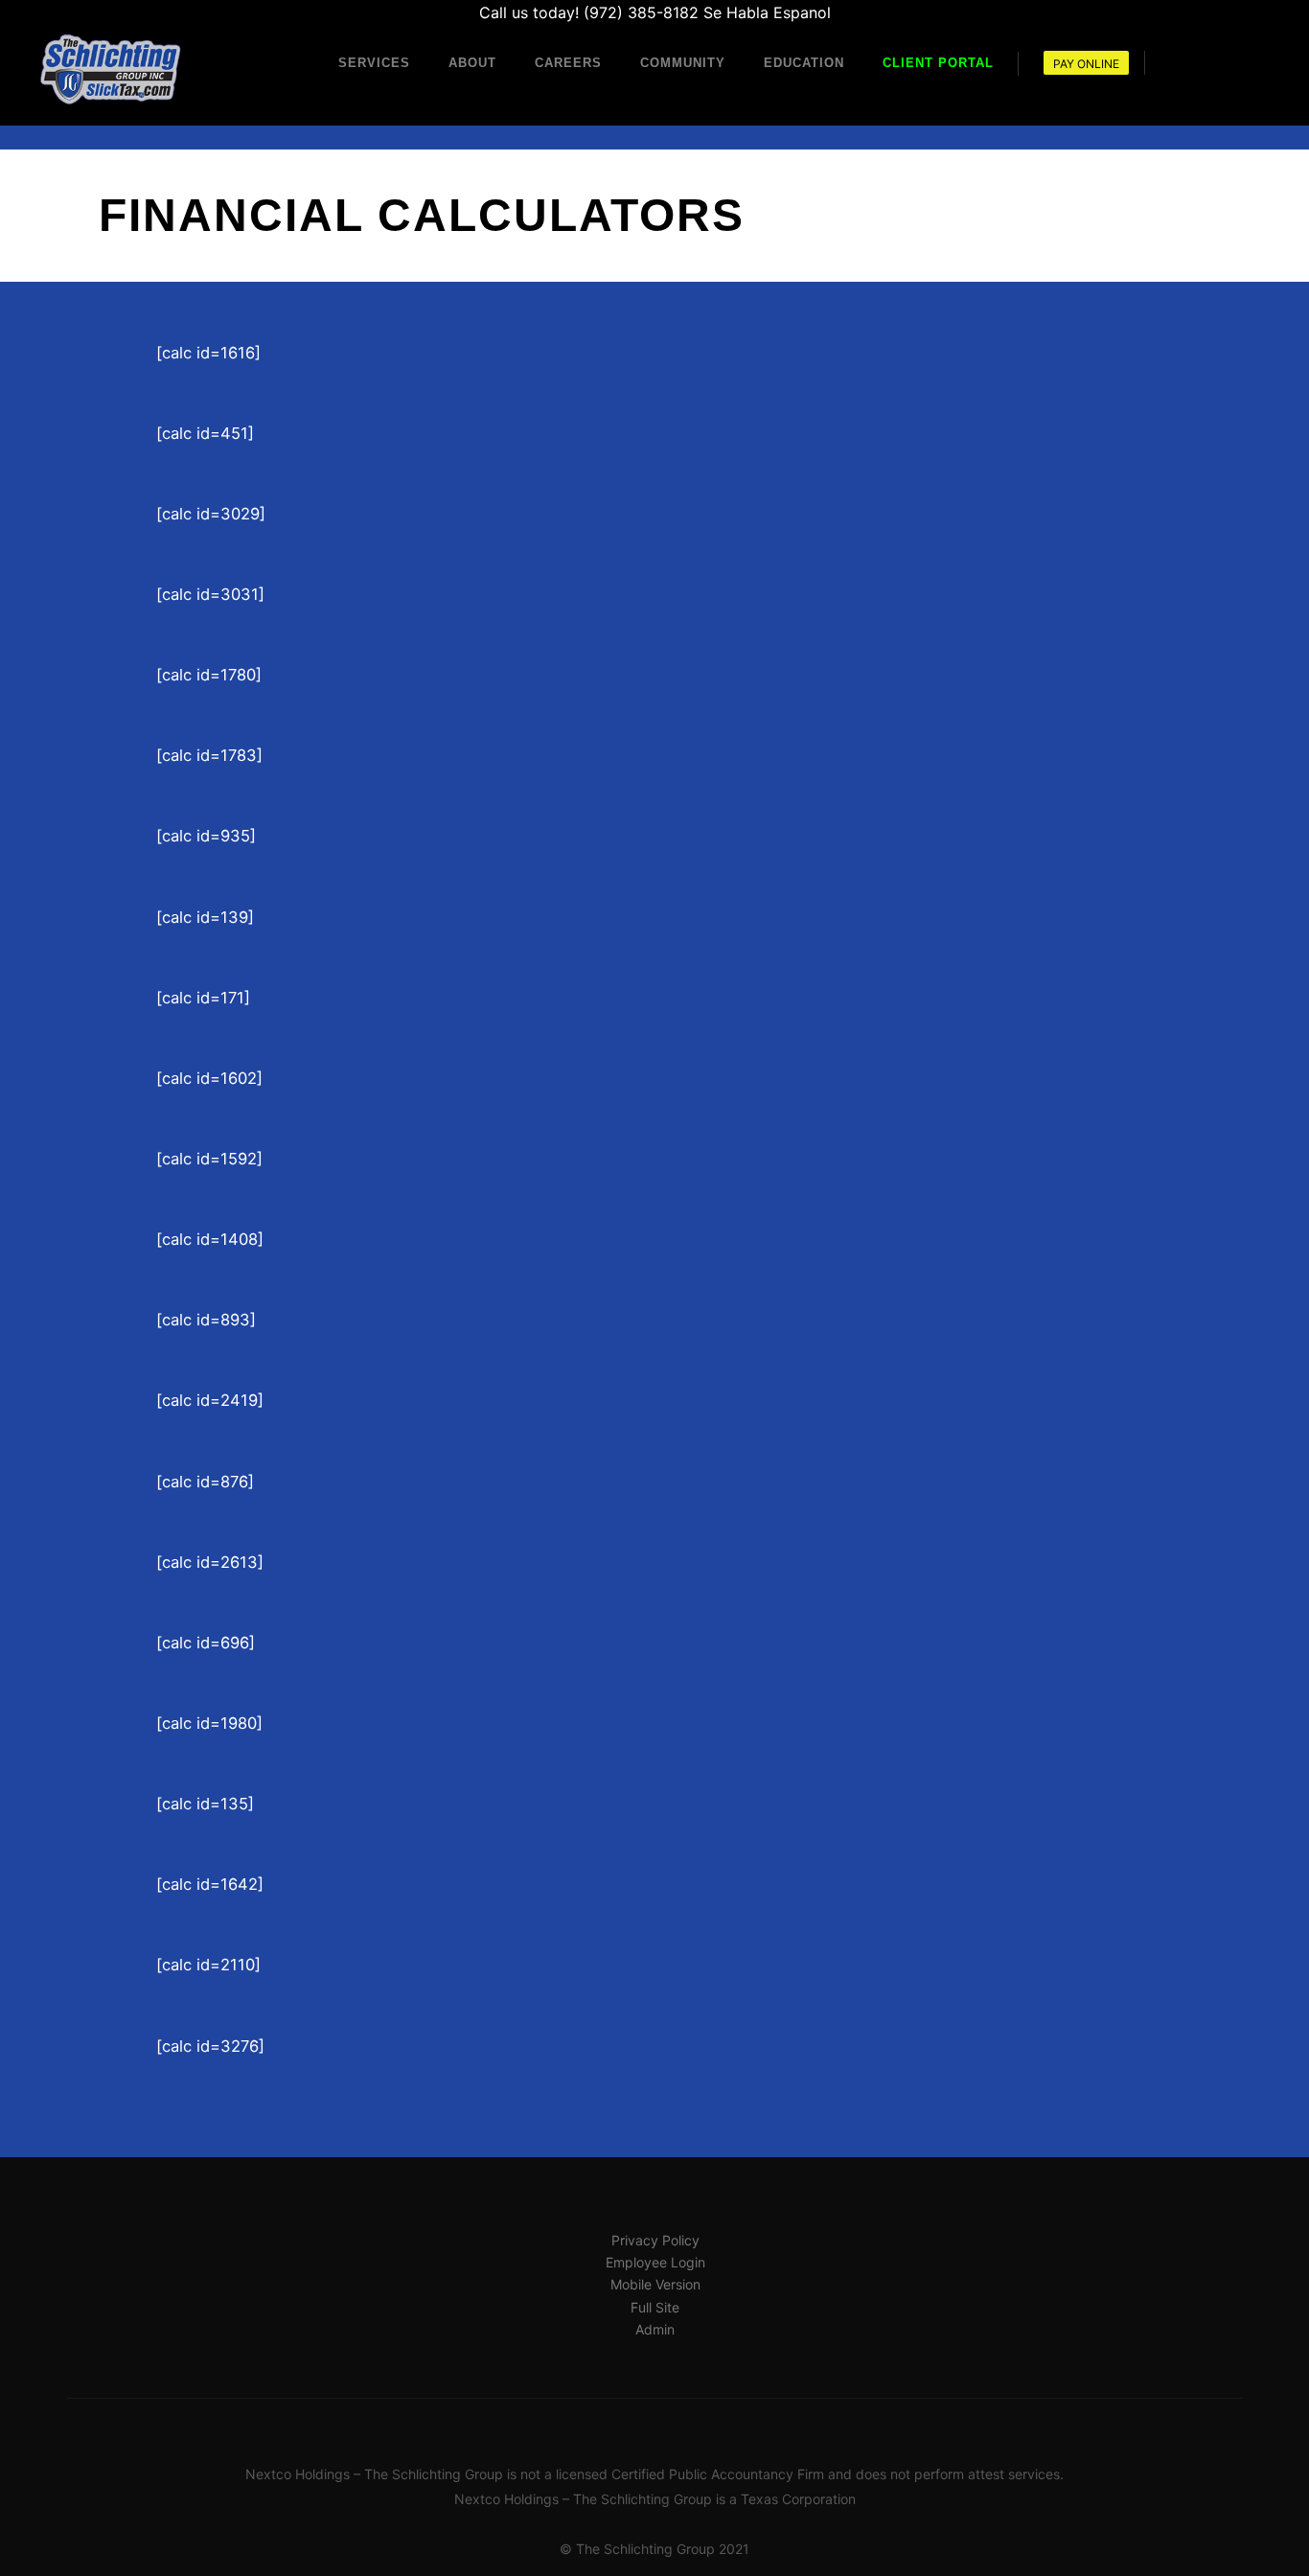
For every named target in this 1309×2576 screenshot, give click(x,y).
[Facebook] (1172, 62)
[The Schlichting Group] (110, 70)
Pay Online (1086, 64)
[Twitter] (1229, 62)
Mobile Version (655, 2284)
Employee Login (655, 2262)
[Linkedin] (1201, 62)
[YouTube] (1258, 62)
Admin (655, 2329)
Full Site (655, 2307)
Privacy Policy (655, 2240)
